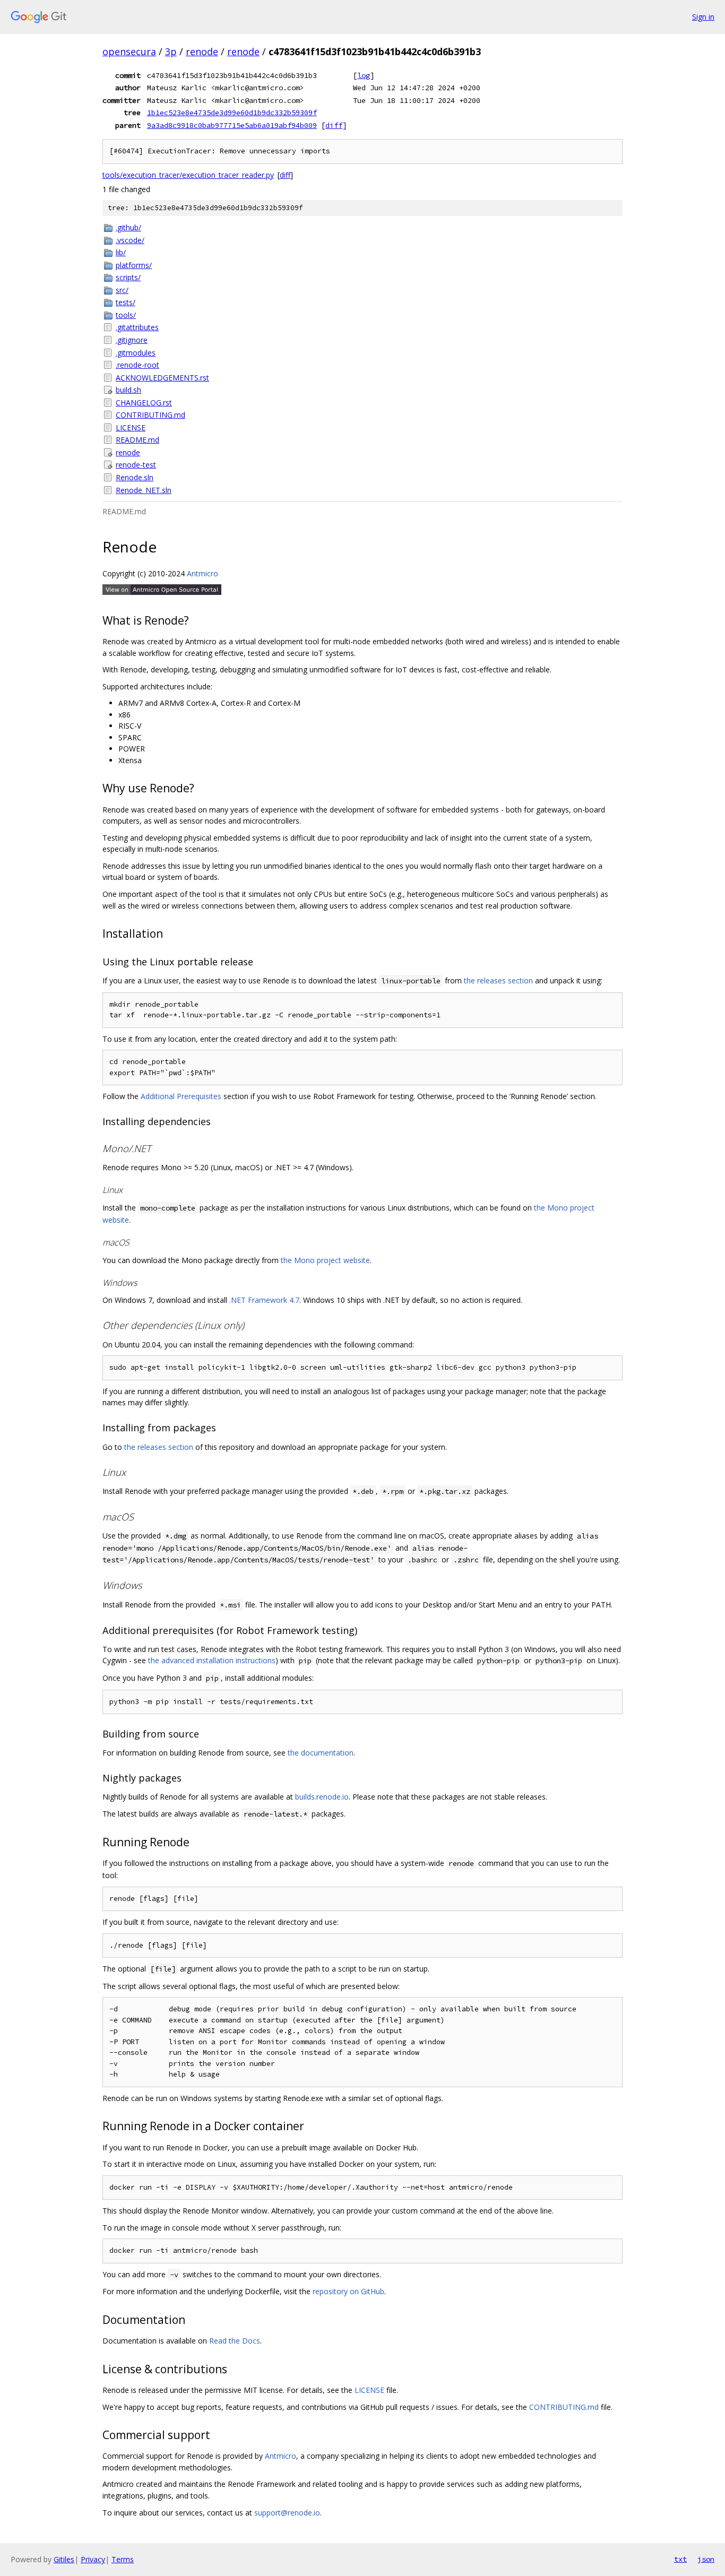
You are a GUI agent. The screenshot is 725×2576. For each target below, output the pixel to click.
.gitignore (132, 340)
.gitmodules (136, 353)
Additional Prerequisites (181, 1096)
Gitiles (64, 2559)
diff (334, 125)
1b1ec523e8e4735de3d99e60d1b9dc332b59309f (232, 113)
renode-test (136, 465)
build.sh (128, 390)
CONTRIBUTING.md (150, 415)
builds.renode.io (322, 1797)
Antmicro (202, 573)
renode (202, 51)
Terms (123, 2559)
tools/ (126, 315)
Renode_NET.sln (144, 490)
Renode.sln (135, 477)
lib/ (121, 252)
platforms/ (134, 265)
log (364, 75)
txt (680, 2559)
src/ (122, 290)
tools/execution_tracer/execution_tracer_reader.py (188, 175)
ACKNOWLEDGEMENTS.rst (162, 378)
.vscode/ (130, 240)
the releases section (498, 980)
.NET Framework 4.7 (264, 1300)
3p (171, 51)
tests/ (126, 302)
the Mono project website (325, 1260)
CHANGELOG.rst (144, 403)
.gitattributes (137, 327)
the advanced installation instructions (212, 1660)
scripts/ (128, 277)
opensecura (129, 51)
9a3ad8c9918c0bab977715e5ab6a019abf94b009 (232, 125)
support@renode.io (287, 2513)
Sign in (703, 17)
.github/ (128, 227)
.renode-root (137, 365)
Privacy (93, 2559)
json (706, 2559)
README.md (137, 440)
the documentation (321, 1753)
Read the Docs (235, 2341)
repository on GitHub (348, 2291)
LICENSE (131, 427)
